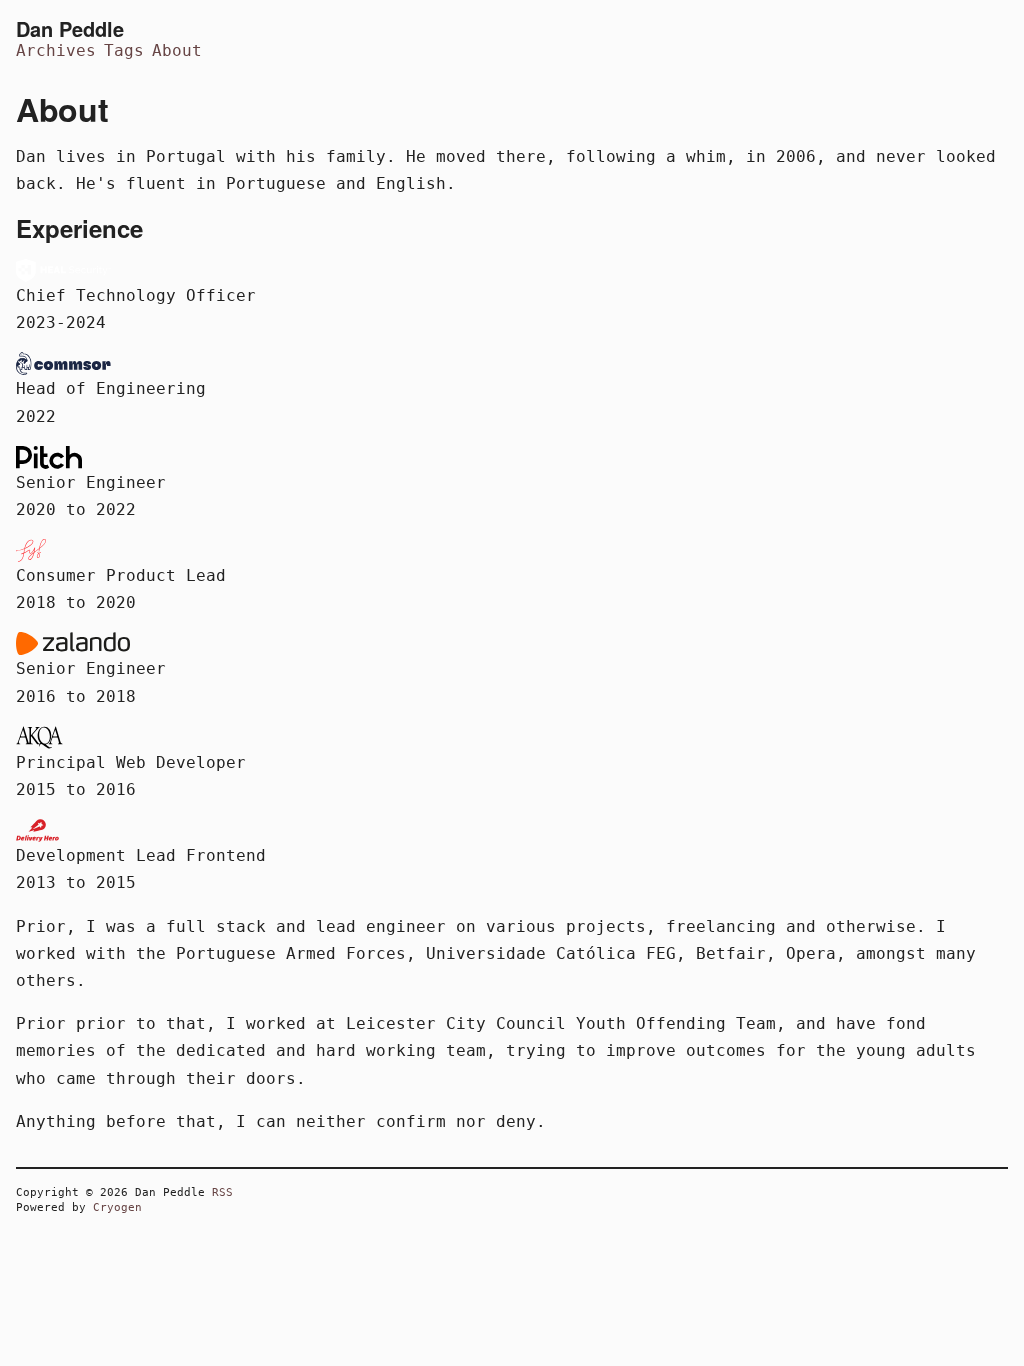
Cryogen (117, 1207)
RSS (222, 1192)
